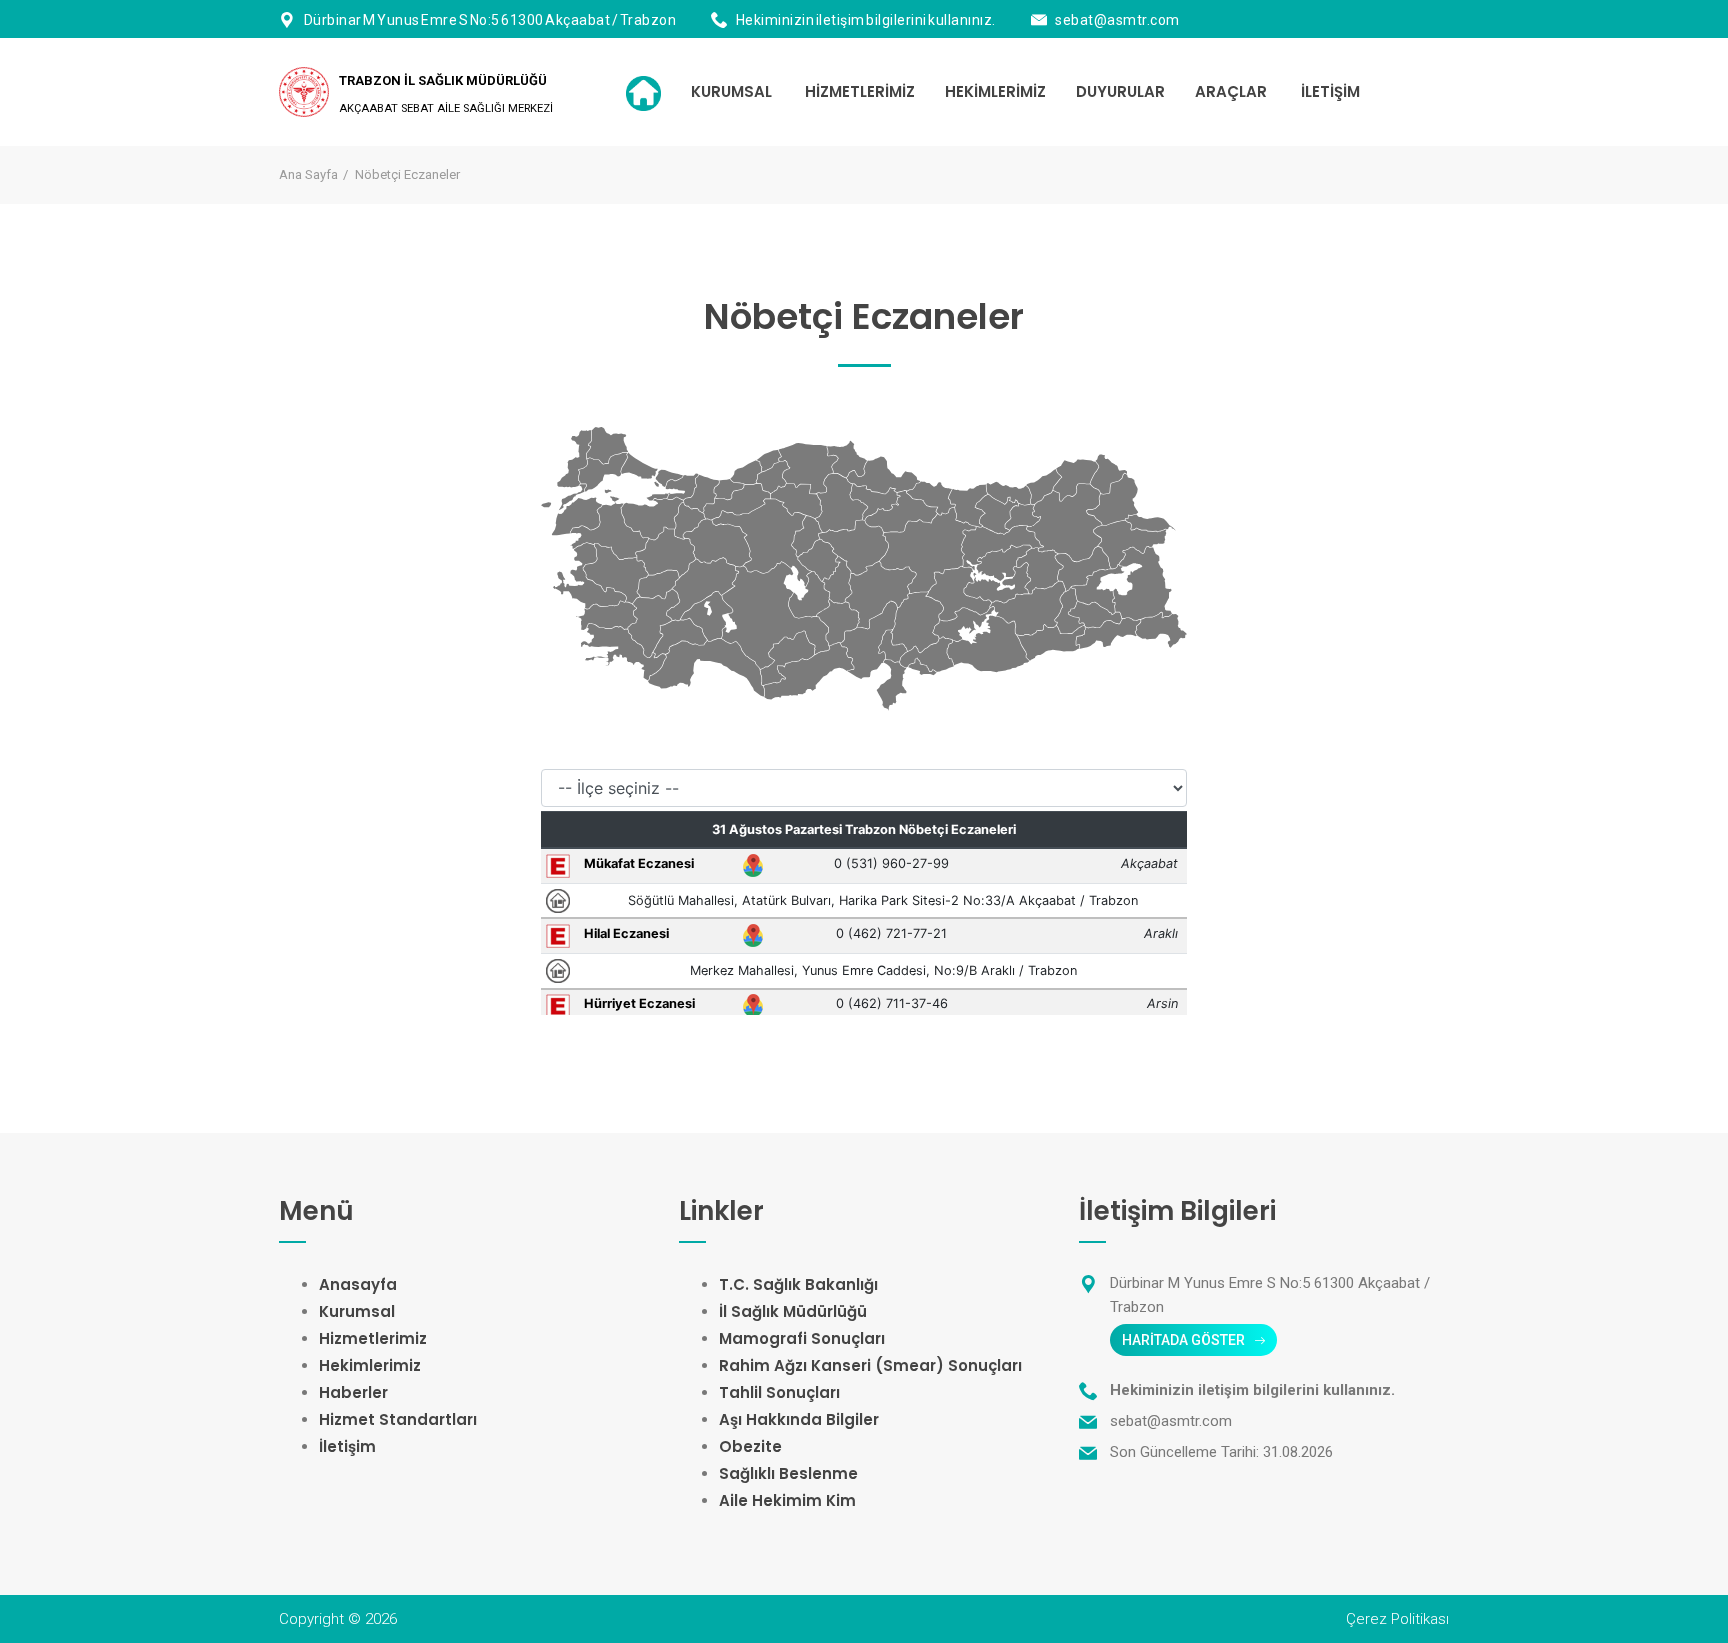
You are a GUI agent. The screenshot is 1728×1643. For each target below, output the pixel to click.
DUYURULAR (1120, 91)
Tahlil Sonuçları (779, 1392)
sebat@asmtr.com (1117, 20)
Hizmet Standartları (398, 1419)
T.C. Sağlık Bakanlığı (798, 1284)
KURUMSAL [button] (731, 91)
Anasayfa (358, 1284)
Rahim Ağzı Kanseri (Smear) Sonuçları (870, 1365)
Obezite (750, 1446)
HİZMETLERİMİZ (860, 91)
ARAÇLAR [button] (1231, 91)
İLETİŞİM (1330, 91)
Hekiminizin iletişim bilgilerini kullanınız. (866, 20)
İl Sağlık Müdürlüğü (793, 1311)
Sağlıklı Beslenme (788, 1473)
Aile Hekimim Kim (787, 1500)
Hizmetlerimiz (373, 1338)
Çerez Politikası (1397, 1619)
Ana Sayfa (308, 174)
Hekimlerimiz (370, 1365)
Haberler (353, 1392)
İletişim (347, 1446)
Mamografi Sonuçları (802, 1338)
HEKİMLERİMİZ (995, 91)
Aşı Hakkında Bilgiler (799, 1419)
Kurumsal (357, 1311)
